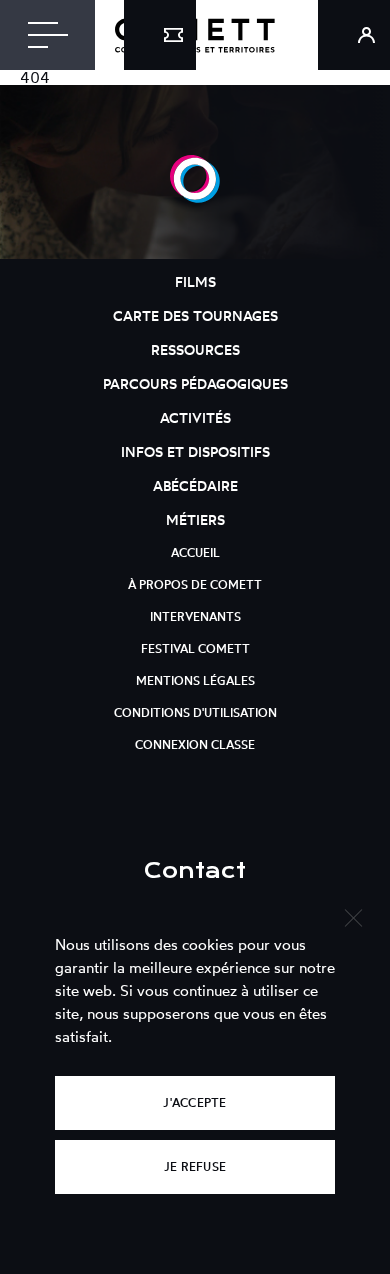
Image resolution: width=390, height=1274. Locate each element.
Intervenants (195, 616)
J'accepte (194, 1102)
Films (195, 281)
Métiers (195, 519)
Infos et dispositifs (195, 451)
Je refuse (195, 1166)
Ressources (195, 349)
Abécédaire (195, 485)
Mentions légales (195, 680)
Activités (195, 417)
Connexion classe (195, 744)
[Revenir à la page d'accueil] (195, 197)
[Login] (354, 35)
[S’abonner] (160, 35)
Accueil (195, 552)
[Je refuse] (352, 915)
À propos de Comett (195, 584)
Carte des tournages (195, 315)
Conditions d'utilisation (195, 712)
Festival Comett (195, 648)
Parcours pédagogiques (195, 383)
